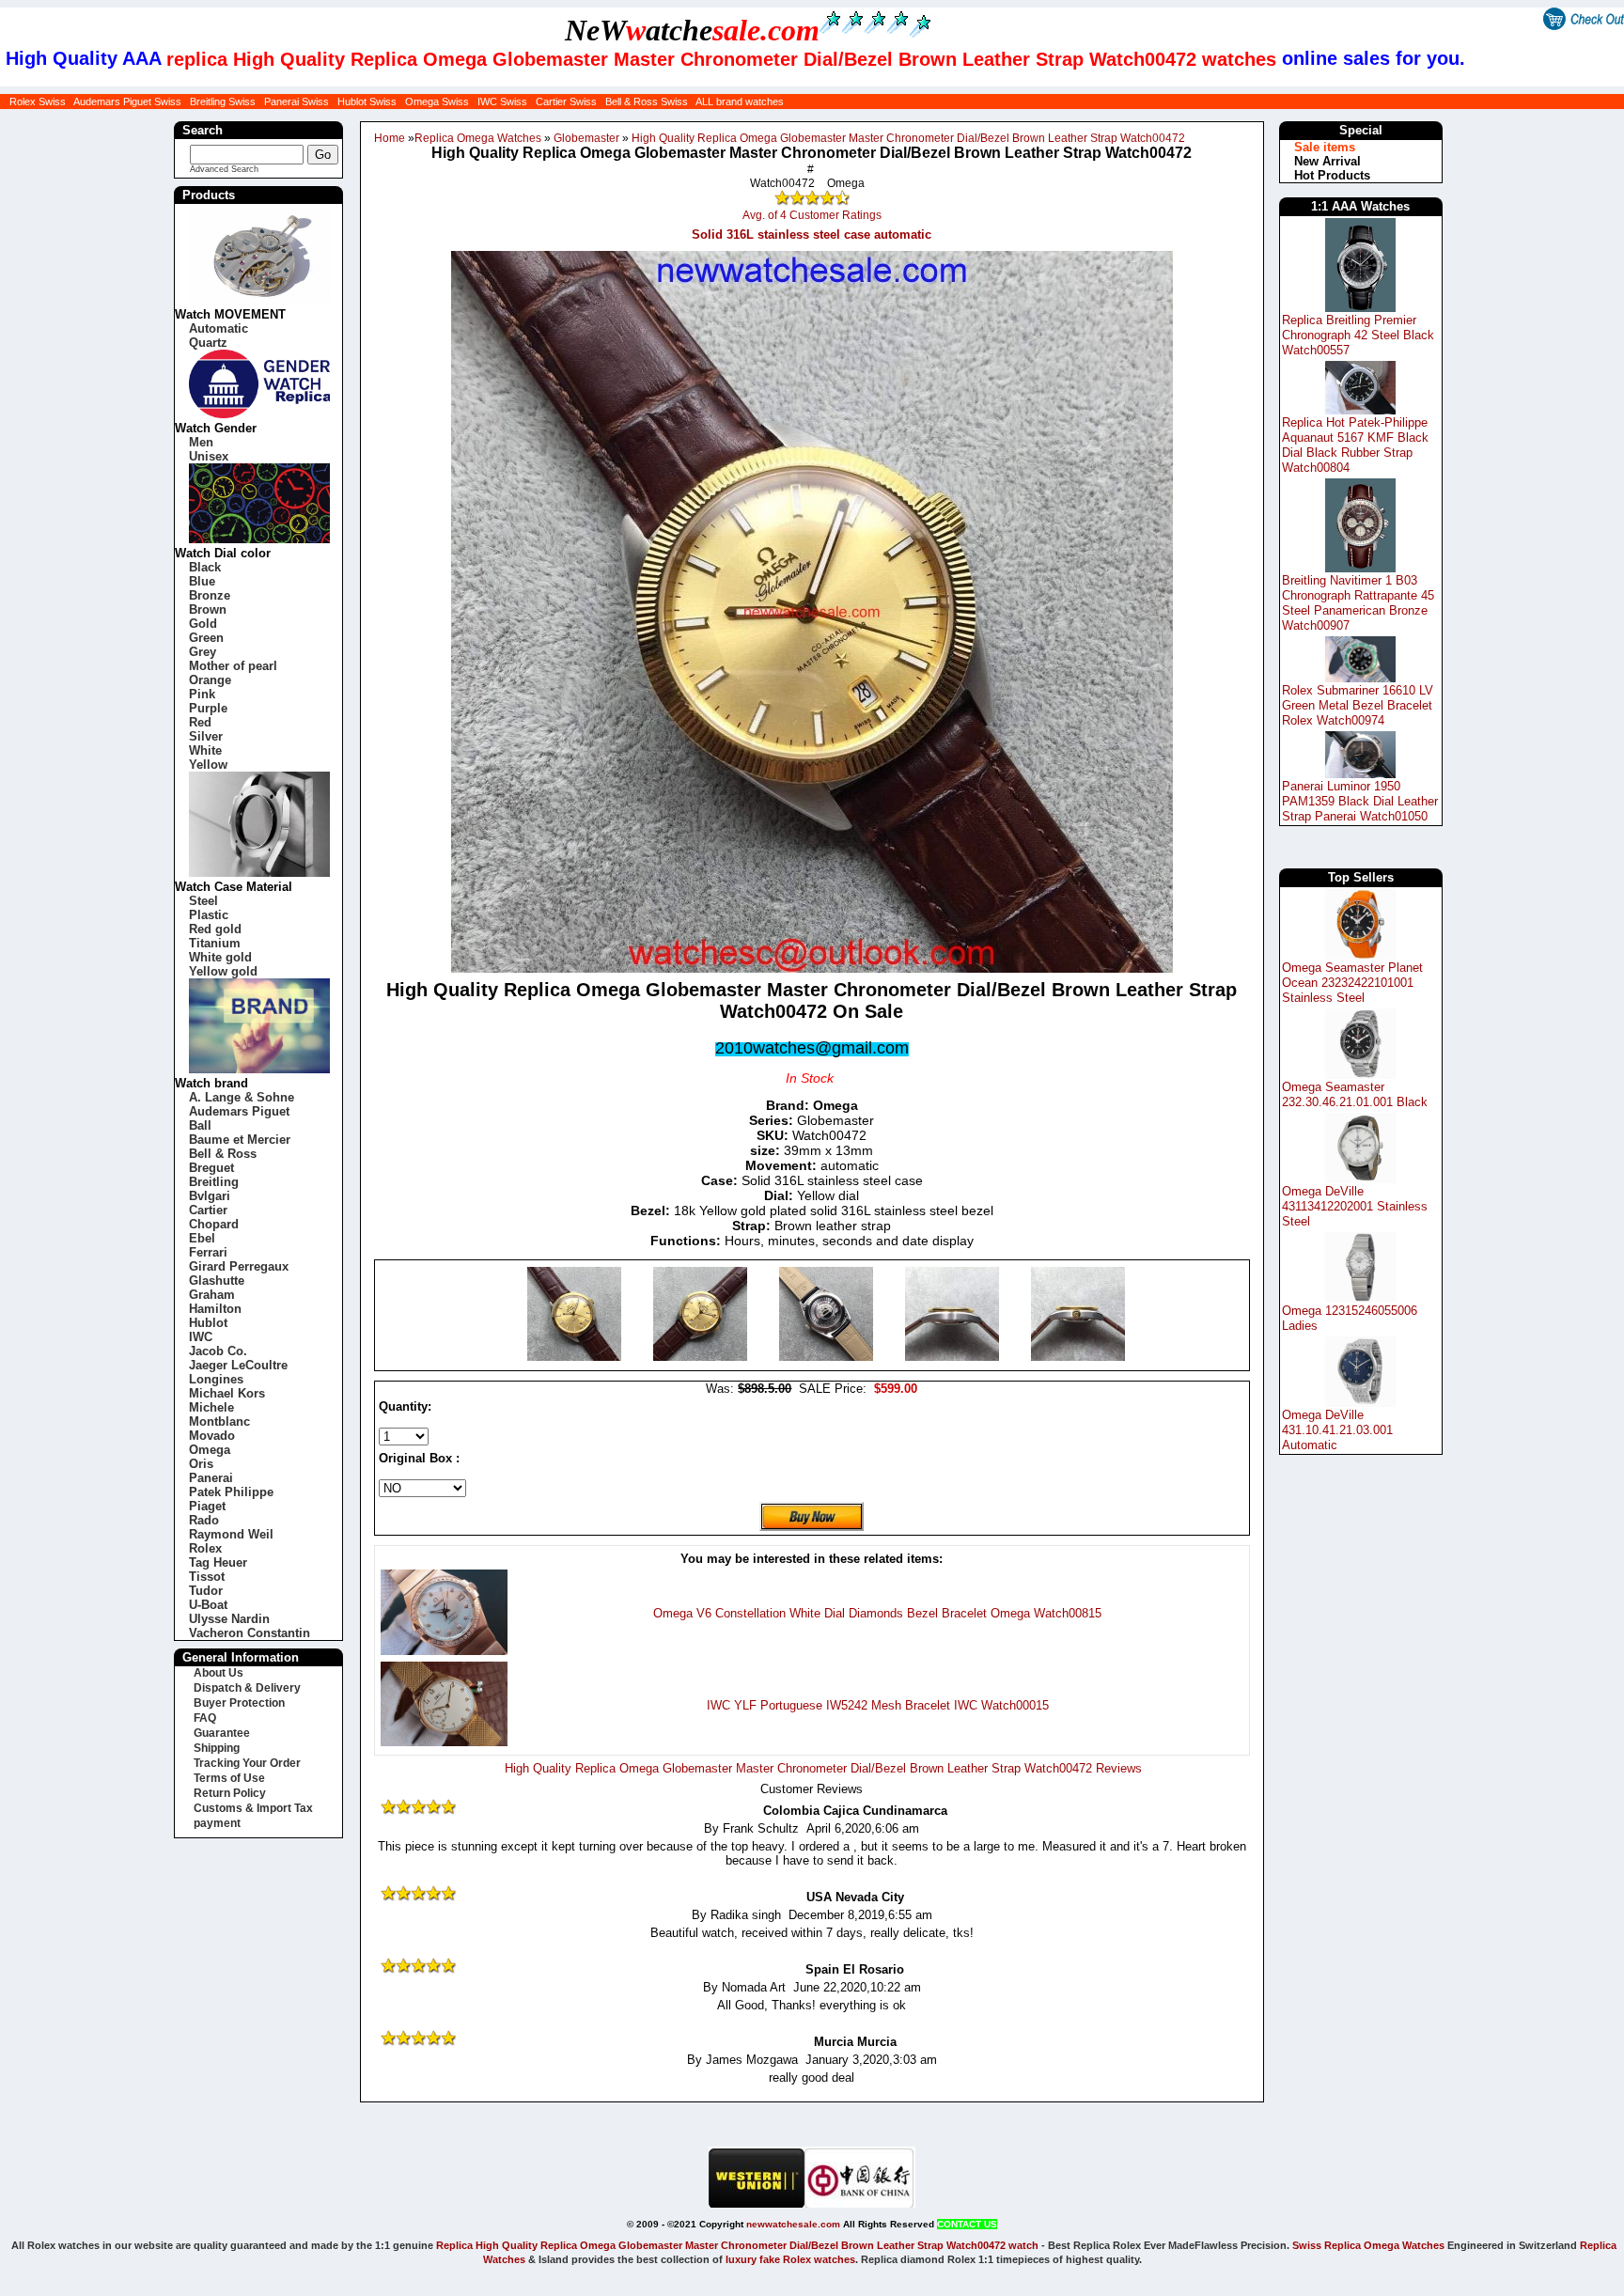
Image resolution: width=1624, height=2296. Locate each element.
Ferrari (208, 1252)
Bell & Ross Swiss (647, 102)
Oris (201, 1464)
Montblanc (219, 1421)
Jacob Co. (218, 1351)
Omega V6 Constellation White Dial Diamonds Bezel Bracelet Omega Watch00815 (877, 1613)
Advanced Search (224, 169)
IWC (201, 1337)
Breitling (214, 1182)
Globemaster (586, 138)
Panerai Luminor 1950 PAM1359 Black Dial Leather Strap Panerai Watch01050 (1360, 801)
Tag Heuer (218, 1562)
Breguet (211, 1168)
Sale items (1325, 147)
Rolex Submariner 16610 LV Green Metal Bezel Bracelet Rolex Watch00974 (1358, 705)
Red (200, 722)
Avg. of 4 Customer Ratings (812, 215)
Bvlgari (210, 1196)
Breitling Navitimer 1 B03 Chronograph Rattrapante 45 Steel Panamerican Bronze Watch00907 (1358, 603)
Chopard (214, 1224)
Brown (208, 609)
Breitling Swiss (223, 102)
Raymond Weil (231, 1534)
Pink (202, 694)
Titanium (215, 943)
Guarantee (222, 1733)
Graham (212, 1295)
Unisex (209, 456)
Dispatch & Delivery (247, 1688)
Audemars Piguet (239, 1111)
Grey (203, 652)
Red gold (215, 929)
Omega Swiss (437, 102)
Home (390, 138)
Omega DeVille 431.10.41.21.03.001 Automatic (1337, 1430)
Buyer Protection (239, 1703)
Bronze (210, 595)
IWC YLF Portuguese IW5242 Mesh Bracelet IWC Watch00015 (878, 1705)
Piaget (207, 1506)
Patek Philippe (231, 1492)
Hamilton (215, 1309)
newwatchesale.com (793, 2224)
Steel (203, 901)
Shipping (217, 1748)
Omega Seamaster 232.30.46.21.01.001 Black (1355, 1094)
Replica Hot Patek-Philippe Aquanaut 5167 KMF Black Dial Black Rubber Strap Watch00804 (1355, 445)
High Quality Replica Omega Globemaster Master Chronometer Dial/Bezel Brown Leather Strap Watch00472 (908, 138)
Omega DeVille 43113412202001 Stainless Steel (1355, 1206)
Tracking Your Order (247, 1763)
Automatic (219, 328)
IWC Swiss (502, 102)
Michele (211, 1407)
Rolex (205, 1548)
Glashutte (217, 1281)
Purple (208, 708)
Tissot (207, 1577)
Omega (210, 1450)
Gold (203, 624)
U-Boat (208, 1605)
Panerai (211, 1478)
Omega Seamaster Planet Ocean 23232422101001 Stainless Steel (1352, 983)
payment (217, 1823)
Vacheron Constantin (250, 1633)
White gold (220, 957)
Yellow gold (223, 971)
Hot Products (1332, 175)
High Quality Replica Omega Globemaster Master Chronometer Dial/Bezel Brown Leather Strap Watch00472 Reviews (823, 1768)
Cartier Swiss (566, 102)
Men (201, 442)
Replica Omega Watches (478, 138)
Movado (212, 1436)
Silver (206, 736)
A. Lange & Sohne (242, 1097)
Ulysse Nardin (229, 1619)
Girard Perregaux (239, 1266)
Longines (216, 1379)
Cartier (208, 1210)
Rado (204, 1520)
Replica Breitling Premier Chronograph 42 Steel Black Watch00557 (1358, 335)
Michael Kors (227, 1393)
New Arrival (1327, 161)
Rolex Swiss (38, 102)
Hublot (208, 1323)
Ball (200, 1125)
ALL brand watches (740, 102)
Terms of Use (229, 1778)
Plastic (209, 915)
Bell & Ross (223, 1154)
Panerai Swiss (297, 102)
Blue (202, 581)
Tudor (206, 1591)
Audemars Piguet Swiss (127, 102)
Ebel (202, 1238)
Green (206, 638)
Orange (210, 680)
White (205, 750)
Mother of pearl (233, 666)
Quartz (208, 343)
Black (205, 567)
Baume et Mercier (240, 1140)
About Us (219, 1673)
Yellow (208, 765)
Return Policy (230, 1793)
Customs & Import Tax (253, 1808)
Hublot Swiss (367, 102)
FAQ (205, 1718)
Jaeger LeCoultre (238, 1365)
